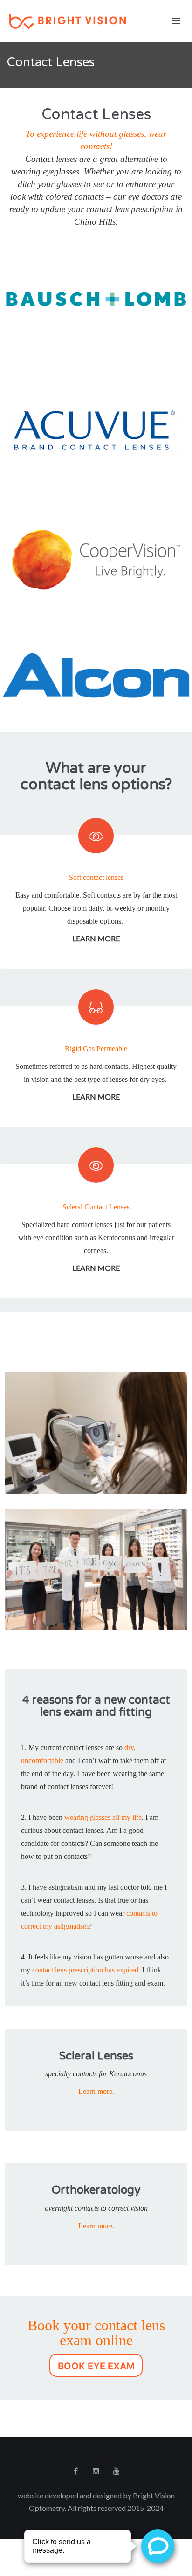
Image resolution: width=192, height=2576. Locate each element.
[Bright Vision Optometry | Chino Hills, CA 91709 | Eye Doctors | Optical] (96, 21)
